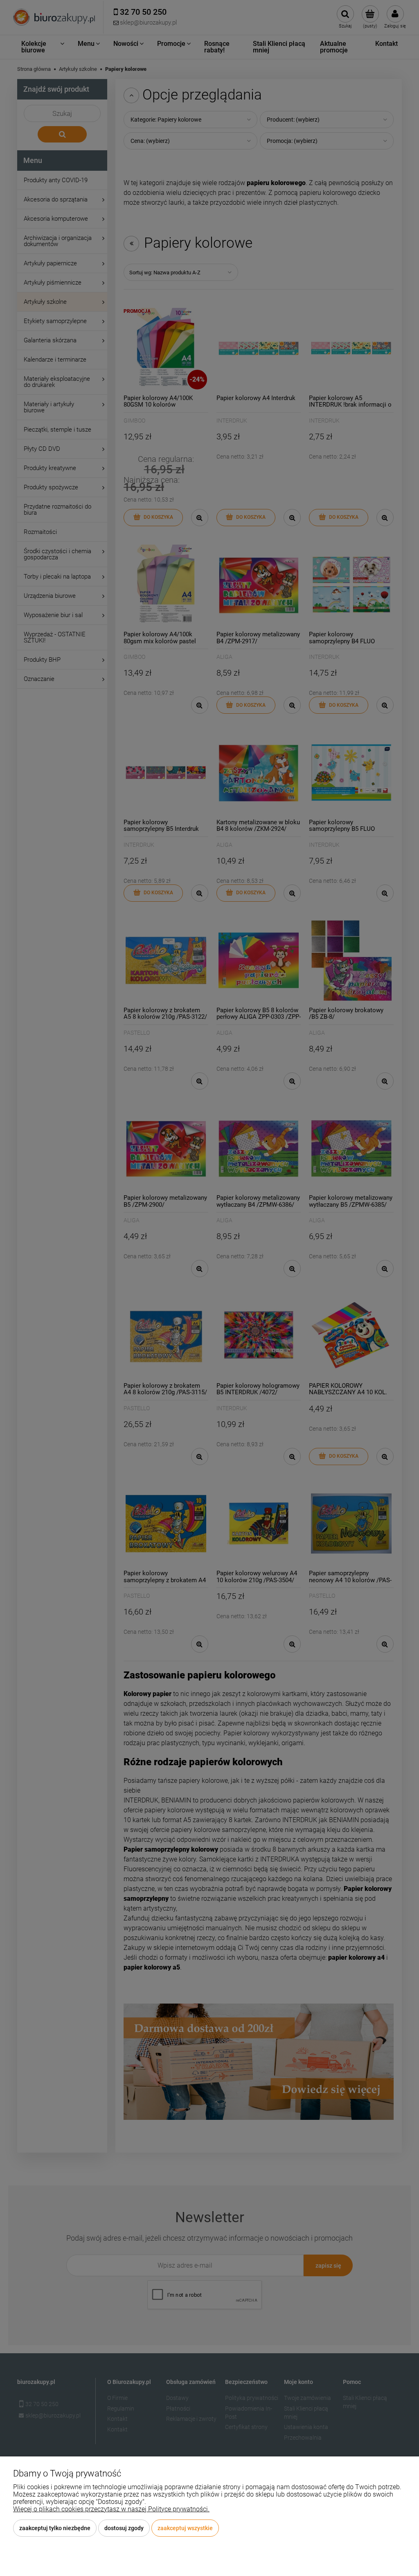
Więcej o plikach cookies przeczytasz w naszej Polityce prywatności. (111, 2509)
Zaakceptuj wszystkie (185, 2528)
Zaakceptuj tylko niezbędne (55, 2528)
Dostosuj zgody (124, 2528)
